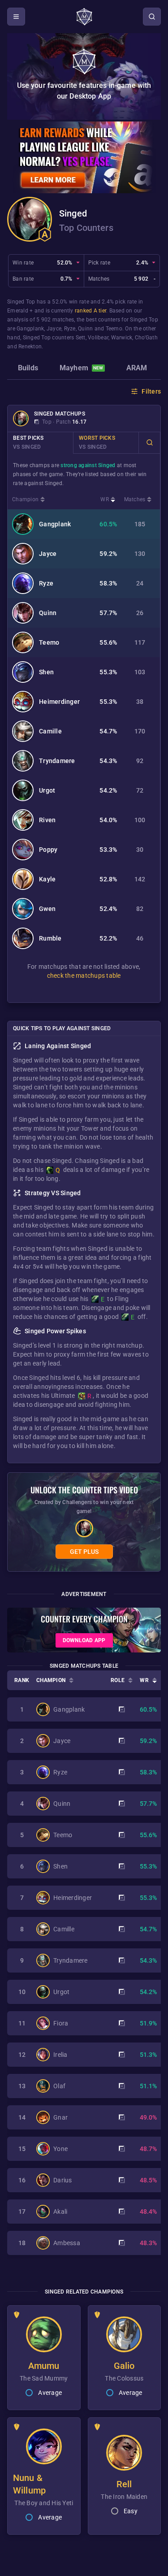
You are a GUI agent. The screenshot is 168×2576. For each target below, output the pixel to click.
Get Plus (84, 1552)
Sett (81, 338)
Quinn (85, 329)
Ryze (70, 329)
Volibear (98, 338)
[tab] (28, 369)
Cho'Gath (146, 338)
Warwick (122, 338)
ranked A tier (90, 311)
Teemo (114, 329)
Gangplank (30, 329)
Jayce (54, 329)
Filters (151, 391)
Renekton (30, 347)
